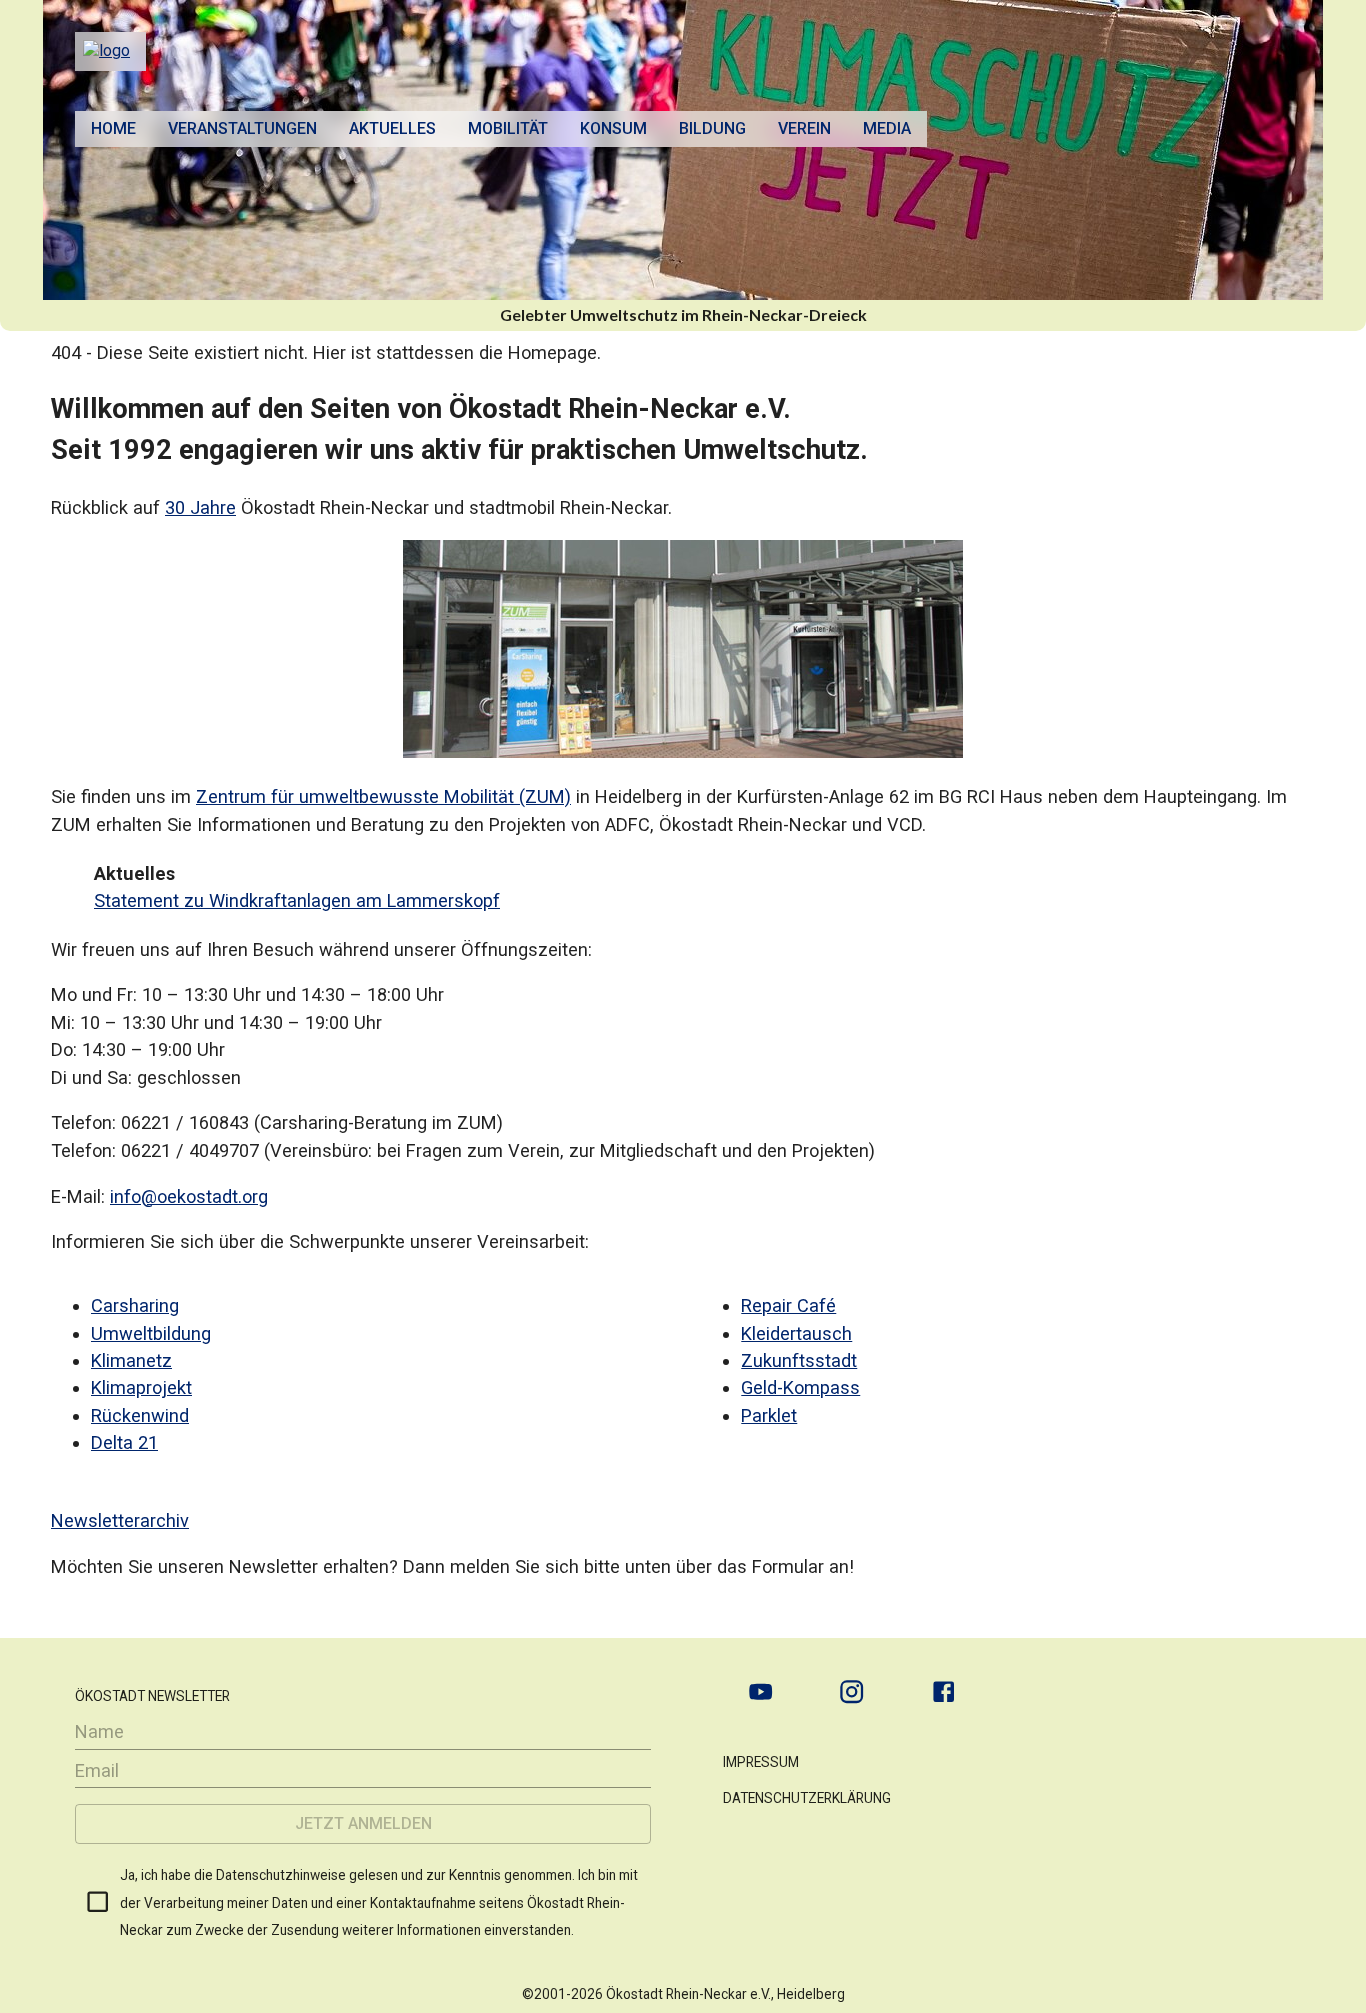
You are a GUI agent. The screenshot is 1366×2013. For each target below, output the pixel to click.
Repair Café (788, 1305)
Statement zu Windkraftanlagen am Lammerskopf (297, 900)
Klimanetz (131, 1360)
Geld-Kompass (800, 1387)
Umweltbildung (151, 1333)
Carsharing (135, 1305)
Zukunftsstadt (799, 1360)
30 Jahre (200, 507)
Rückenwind (140, 1415)
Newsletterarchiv (120, 1520)
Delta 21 (124, 1442)
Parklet (769, 1415)
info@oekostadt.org (189, 1196)
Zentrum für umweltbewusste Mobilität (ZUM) (383, 796)
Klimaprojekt (141, 1387)
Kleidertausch (796, 1333)
